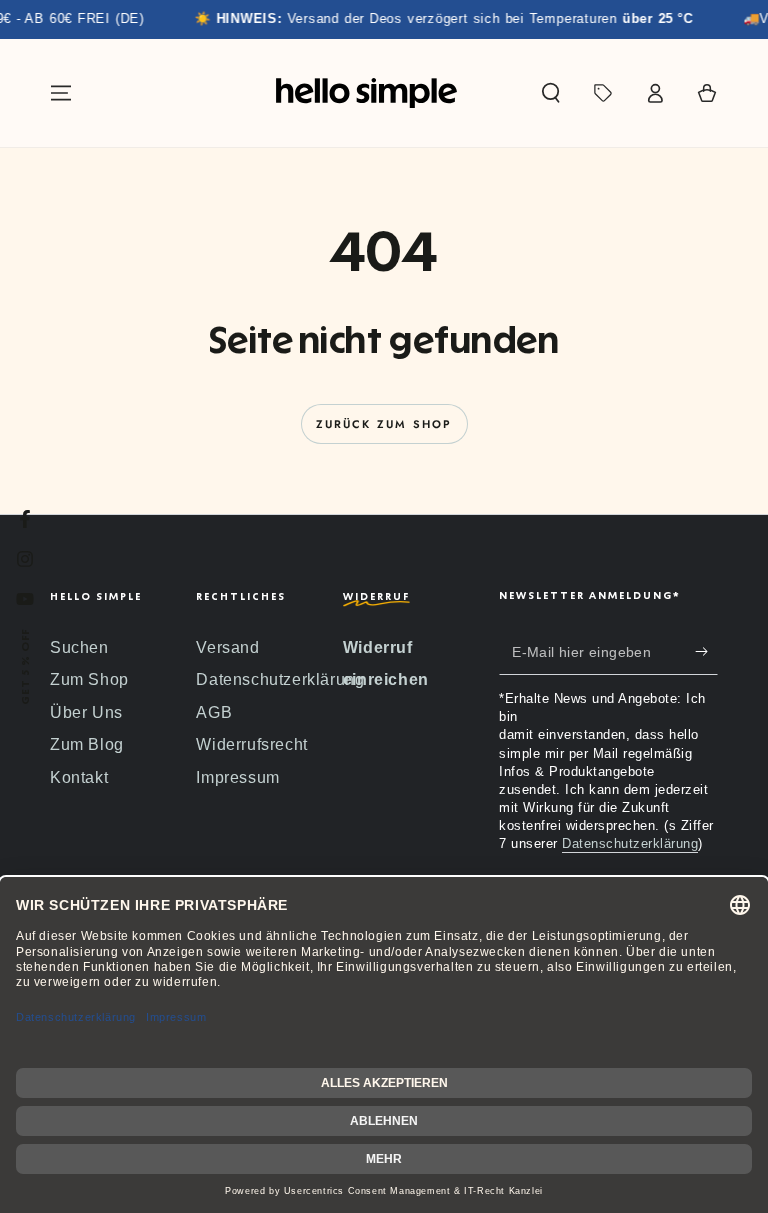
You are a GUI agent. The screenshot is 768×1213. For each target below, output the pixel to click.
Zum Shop (89, 679)
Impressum (237, 777)
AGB (214, 712)
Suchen (79, 647)
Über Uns (86, 712)
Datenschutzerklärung (280, 679)
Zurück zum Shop (384, 424)
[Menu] (61, 93)
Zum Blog (87, 744)
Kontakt (79, 777)
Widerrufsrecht (251, 744)
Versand (227, 647)
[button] (551, 93)
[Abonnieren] (706, 652)
